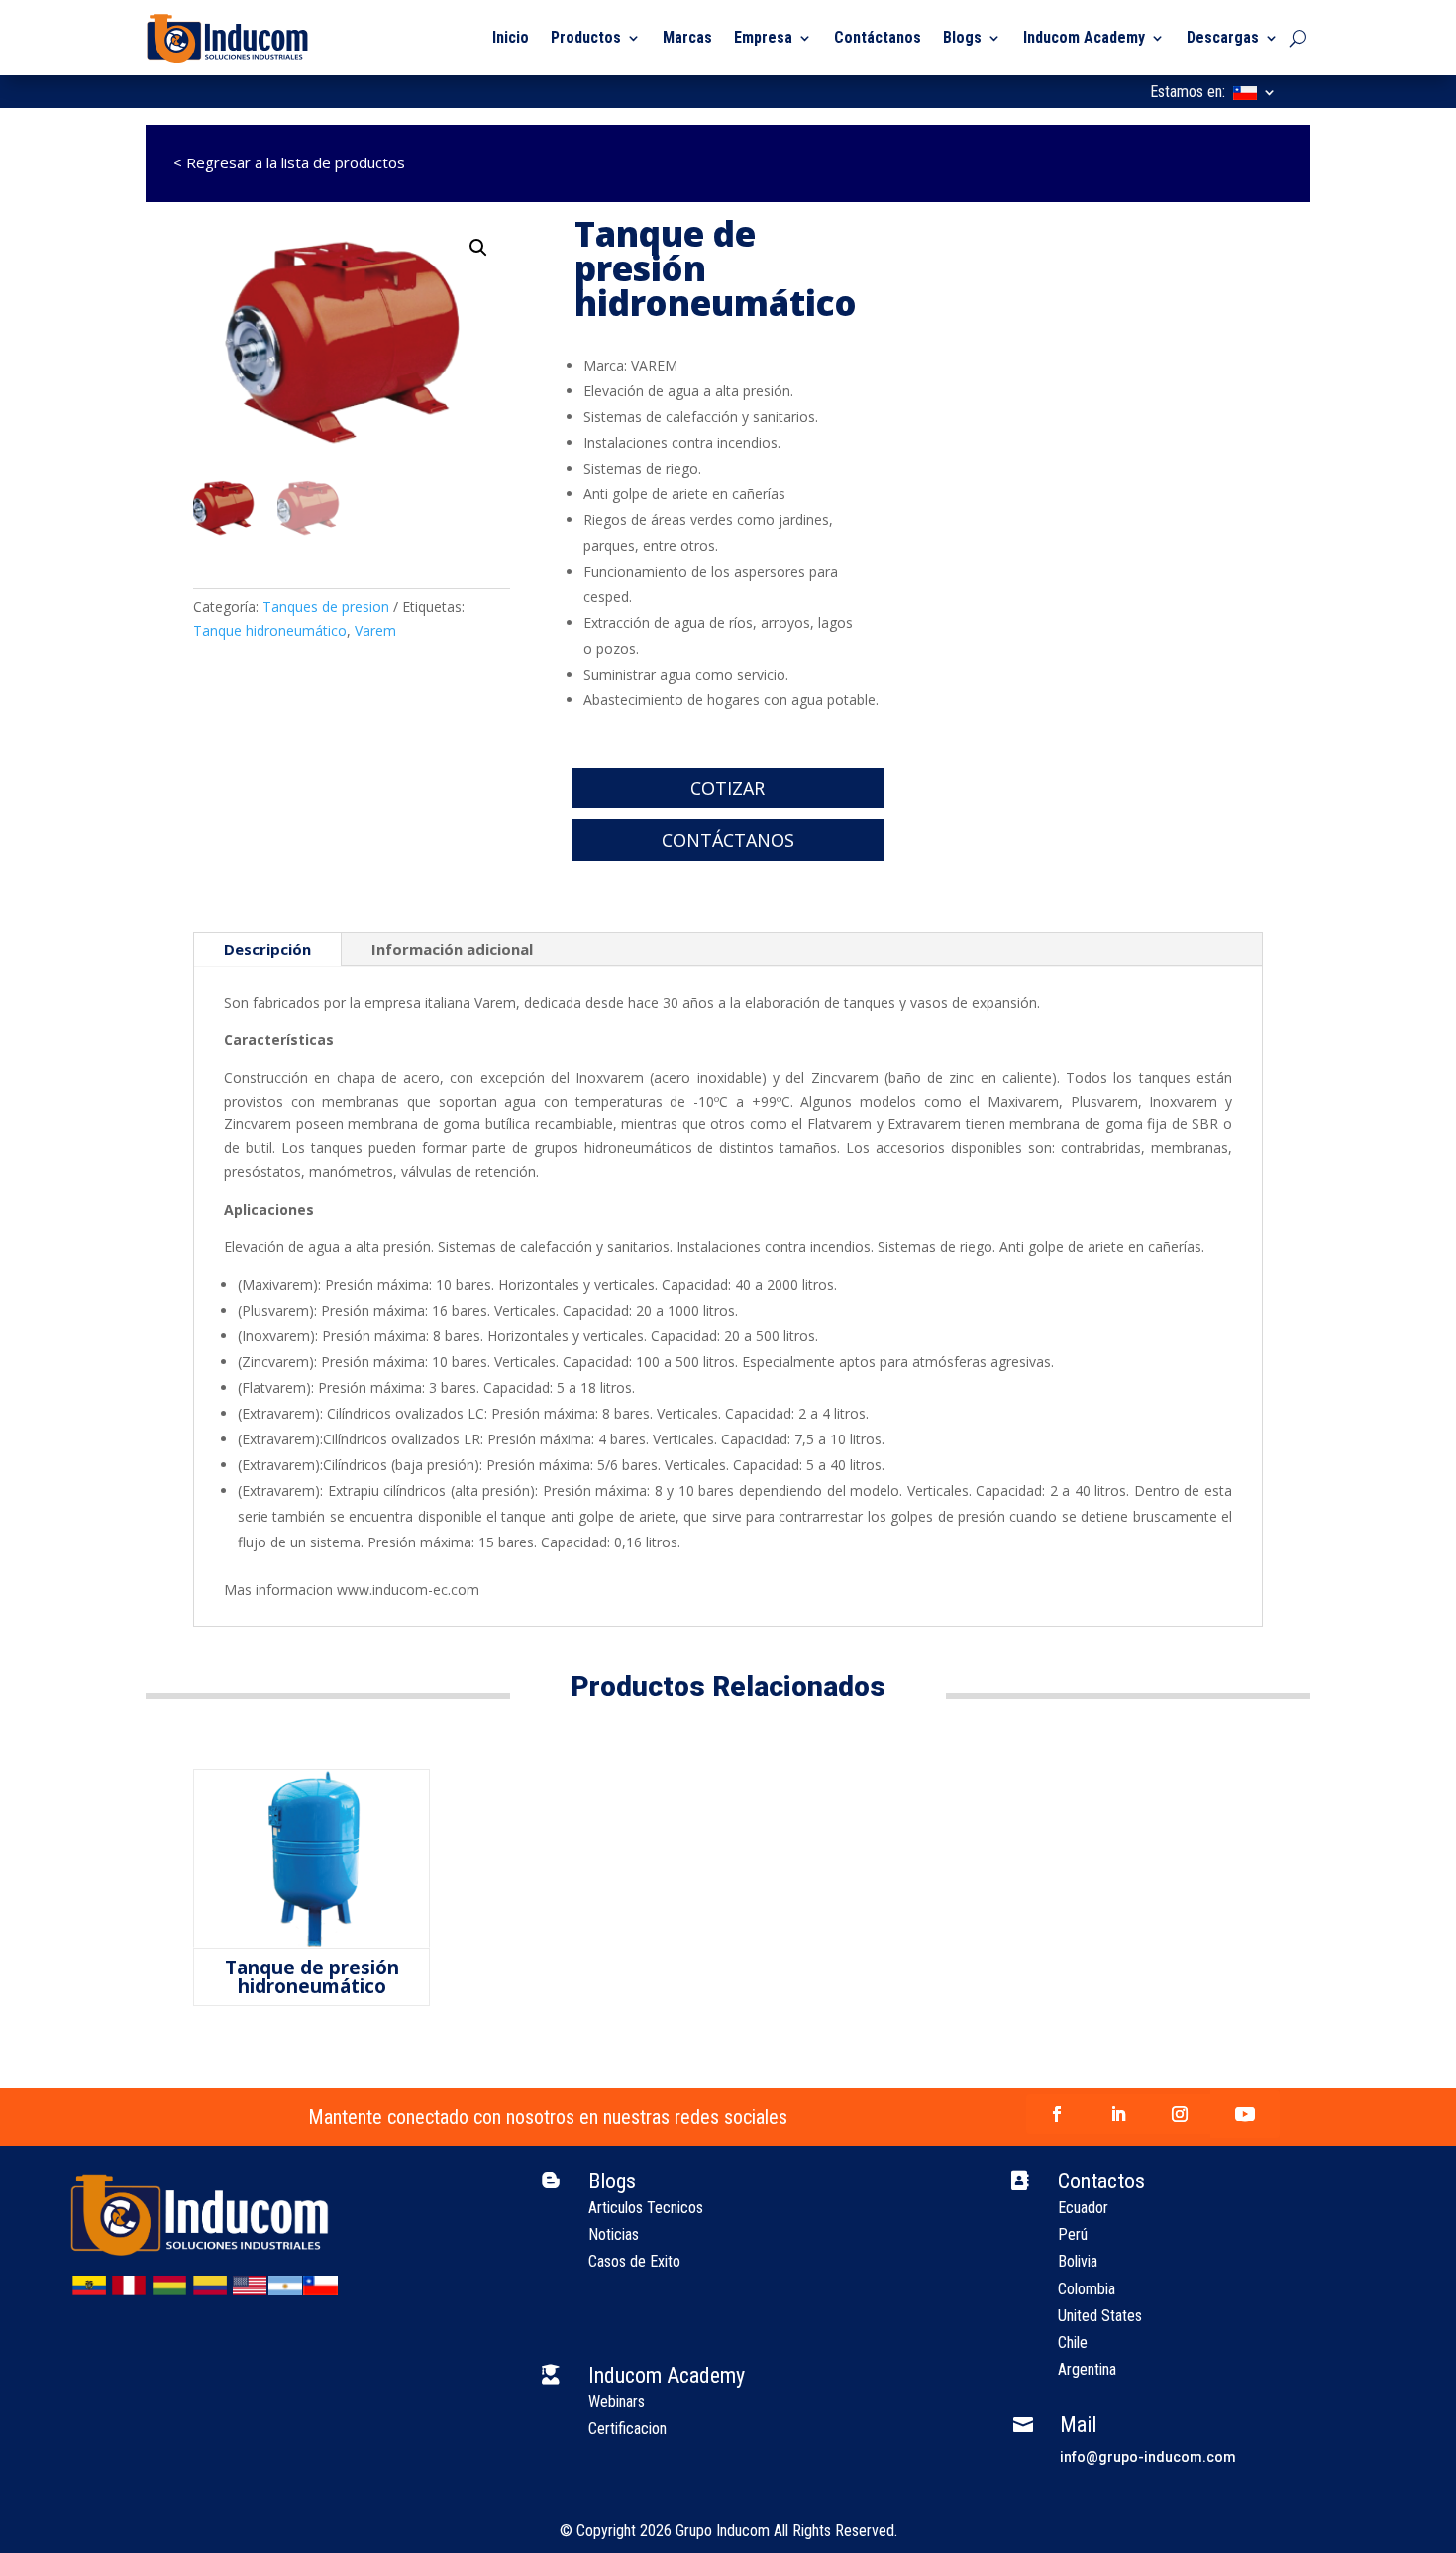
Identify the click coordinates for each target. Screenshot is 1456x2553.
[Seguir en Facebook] (1057, 2114)
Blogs (962, 37)
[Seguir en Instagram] (1180, 2114)
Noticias (614, 2234)
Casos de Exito (634, 2261)
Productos (586, 37)
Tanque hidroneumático (270, 631)
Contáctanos (878, 37)
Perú (1073, 2234)
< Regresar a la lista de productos (275, 162)
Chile (1073, 2342)
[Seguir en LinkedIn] (1118, 2114)
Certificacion (627, 2429)
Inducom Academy (1084, 37)
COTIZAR (728, 788)
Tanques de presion (326, 607)
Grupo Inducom (723, 2531)
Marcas (687, 37)
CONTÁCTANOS (728, 840)
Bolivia (1078, 2261)
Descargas (1223, 37)
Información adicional (452, 949)
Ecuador (1083, 2208)
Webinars (617, 2402)
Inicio (511, 37)
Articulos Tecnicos (646, 2208)
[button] (478, 248)
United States (1100, 2316)
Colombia (1087, 2289)
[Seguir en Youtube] (1245, 2114)
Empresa (763, 37)
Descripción (267, 949)
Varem (375, 631)
